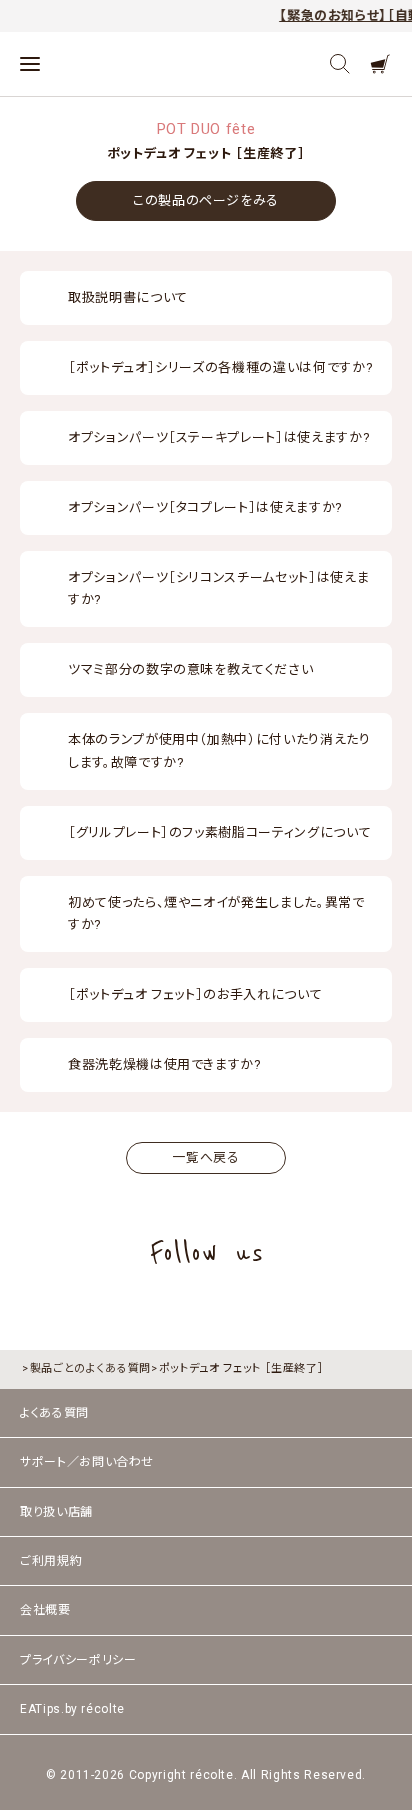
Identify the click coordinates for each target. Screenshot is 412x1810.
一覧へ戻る (205, 1157)
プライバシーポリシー (78, 1660)
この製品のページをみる (206, 200)
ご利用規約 (51, 1561)
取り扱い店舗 (56, 1512)
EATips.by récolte (72, 1709)
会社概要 (45, 1610)
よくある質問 (54, 1413)
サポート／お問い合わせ (87, 1462)
